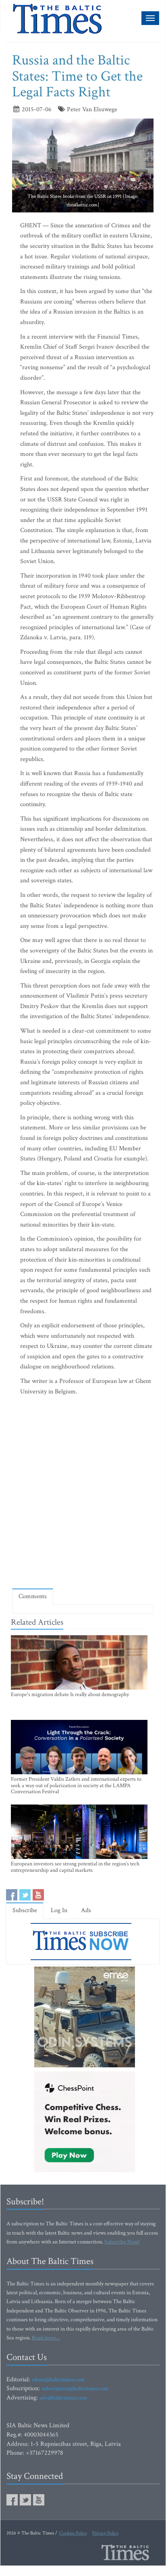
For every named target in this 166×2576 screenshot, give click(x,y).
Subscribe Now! (122, 2242)
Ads (86, 1910)
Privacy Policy (105, 2533)
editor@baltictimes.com (58, 2380)
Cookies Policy (73, 2533)
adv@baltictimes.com (63, 2398)
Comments (33, 1596)
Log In (59, 1910)
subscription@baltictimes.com (75, 2389)
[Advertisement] (83, 1494)
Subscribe (25, 1910)
